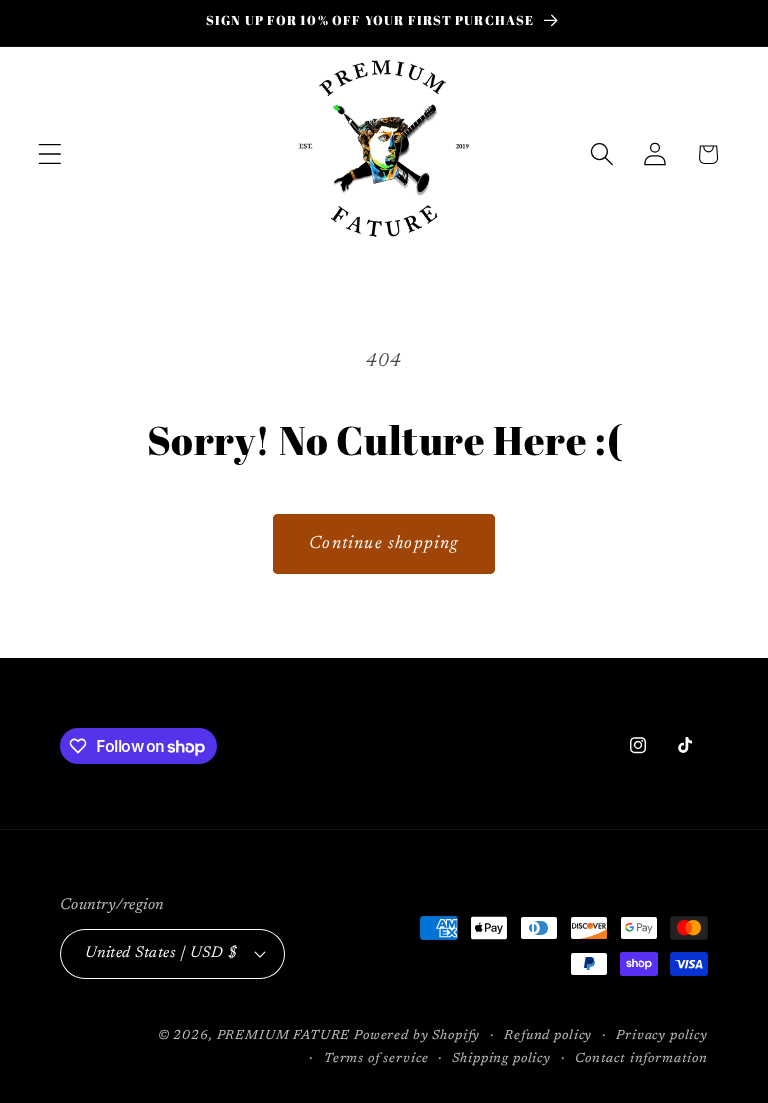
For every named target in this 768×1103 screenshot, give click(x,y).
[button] (50, 154)
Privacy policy (662, 1035)
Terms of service (376, 1058)
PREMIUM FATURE (284, 1035)
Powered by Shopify (417, 1035)
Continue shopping (383, 544)
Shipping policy (501, 1058)
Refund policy (548, 1035)
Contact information (641, 1058)
